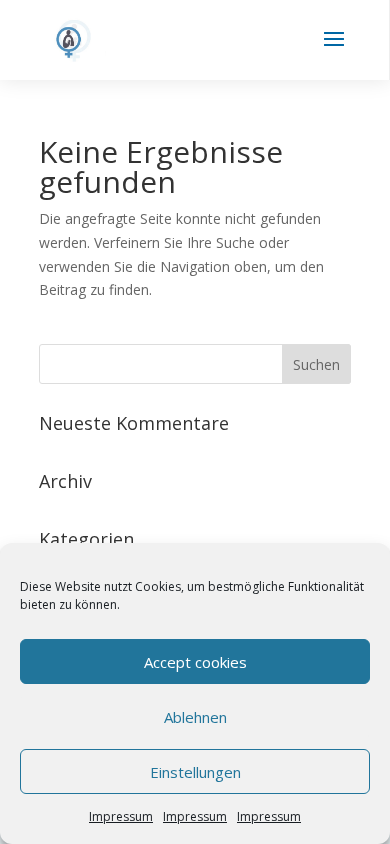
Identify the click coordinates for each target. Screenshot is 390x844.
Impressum (121, 816)
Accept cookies (195, 662)
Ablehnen (195, 717)
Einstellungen (195, 772)
